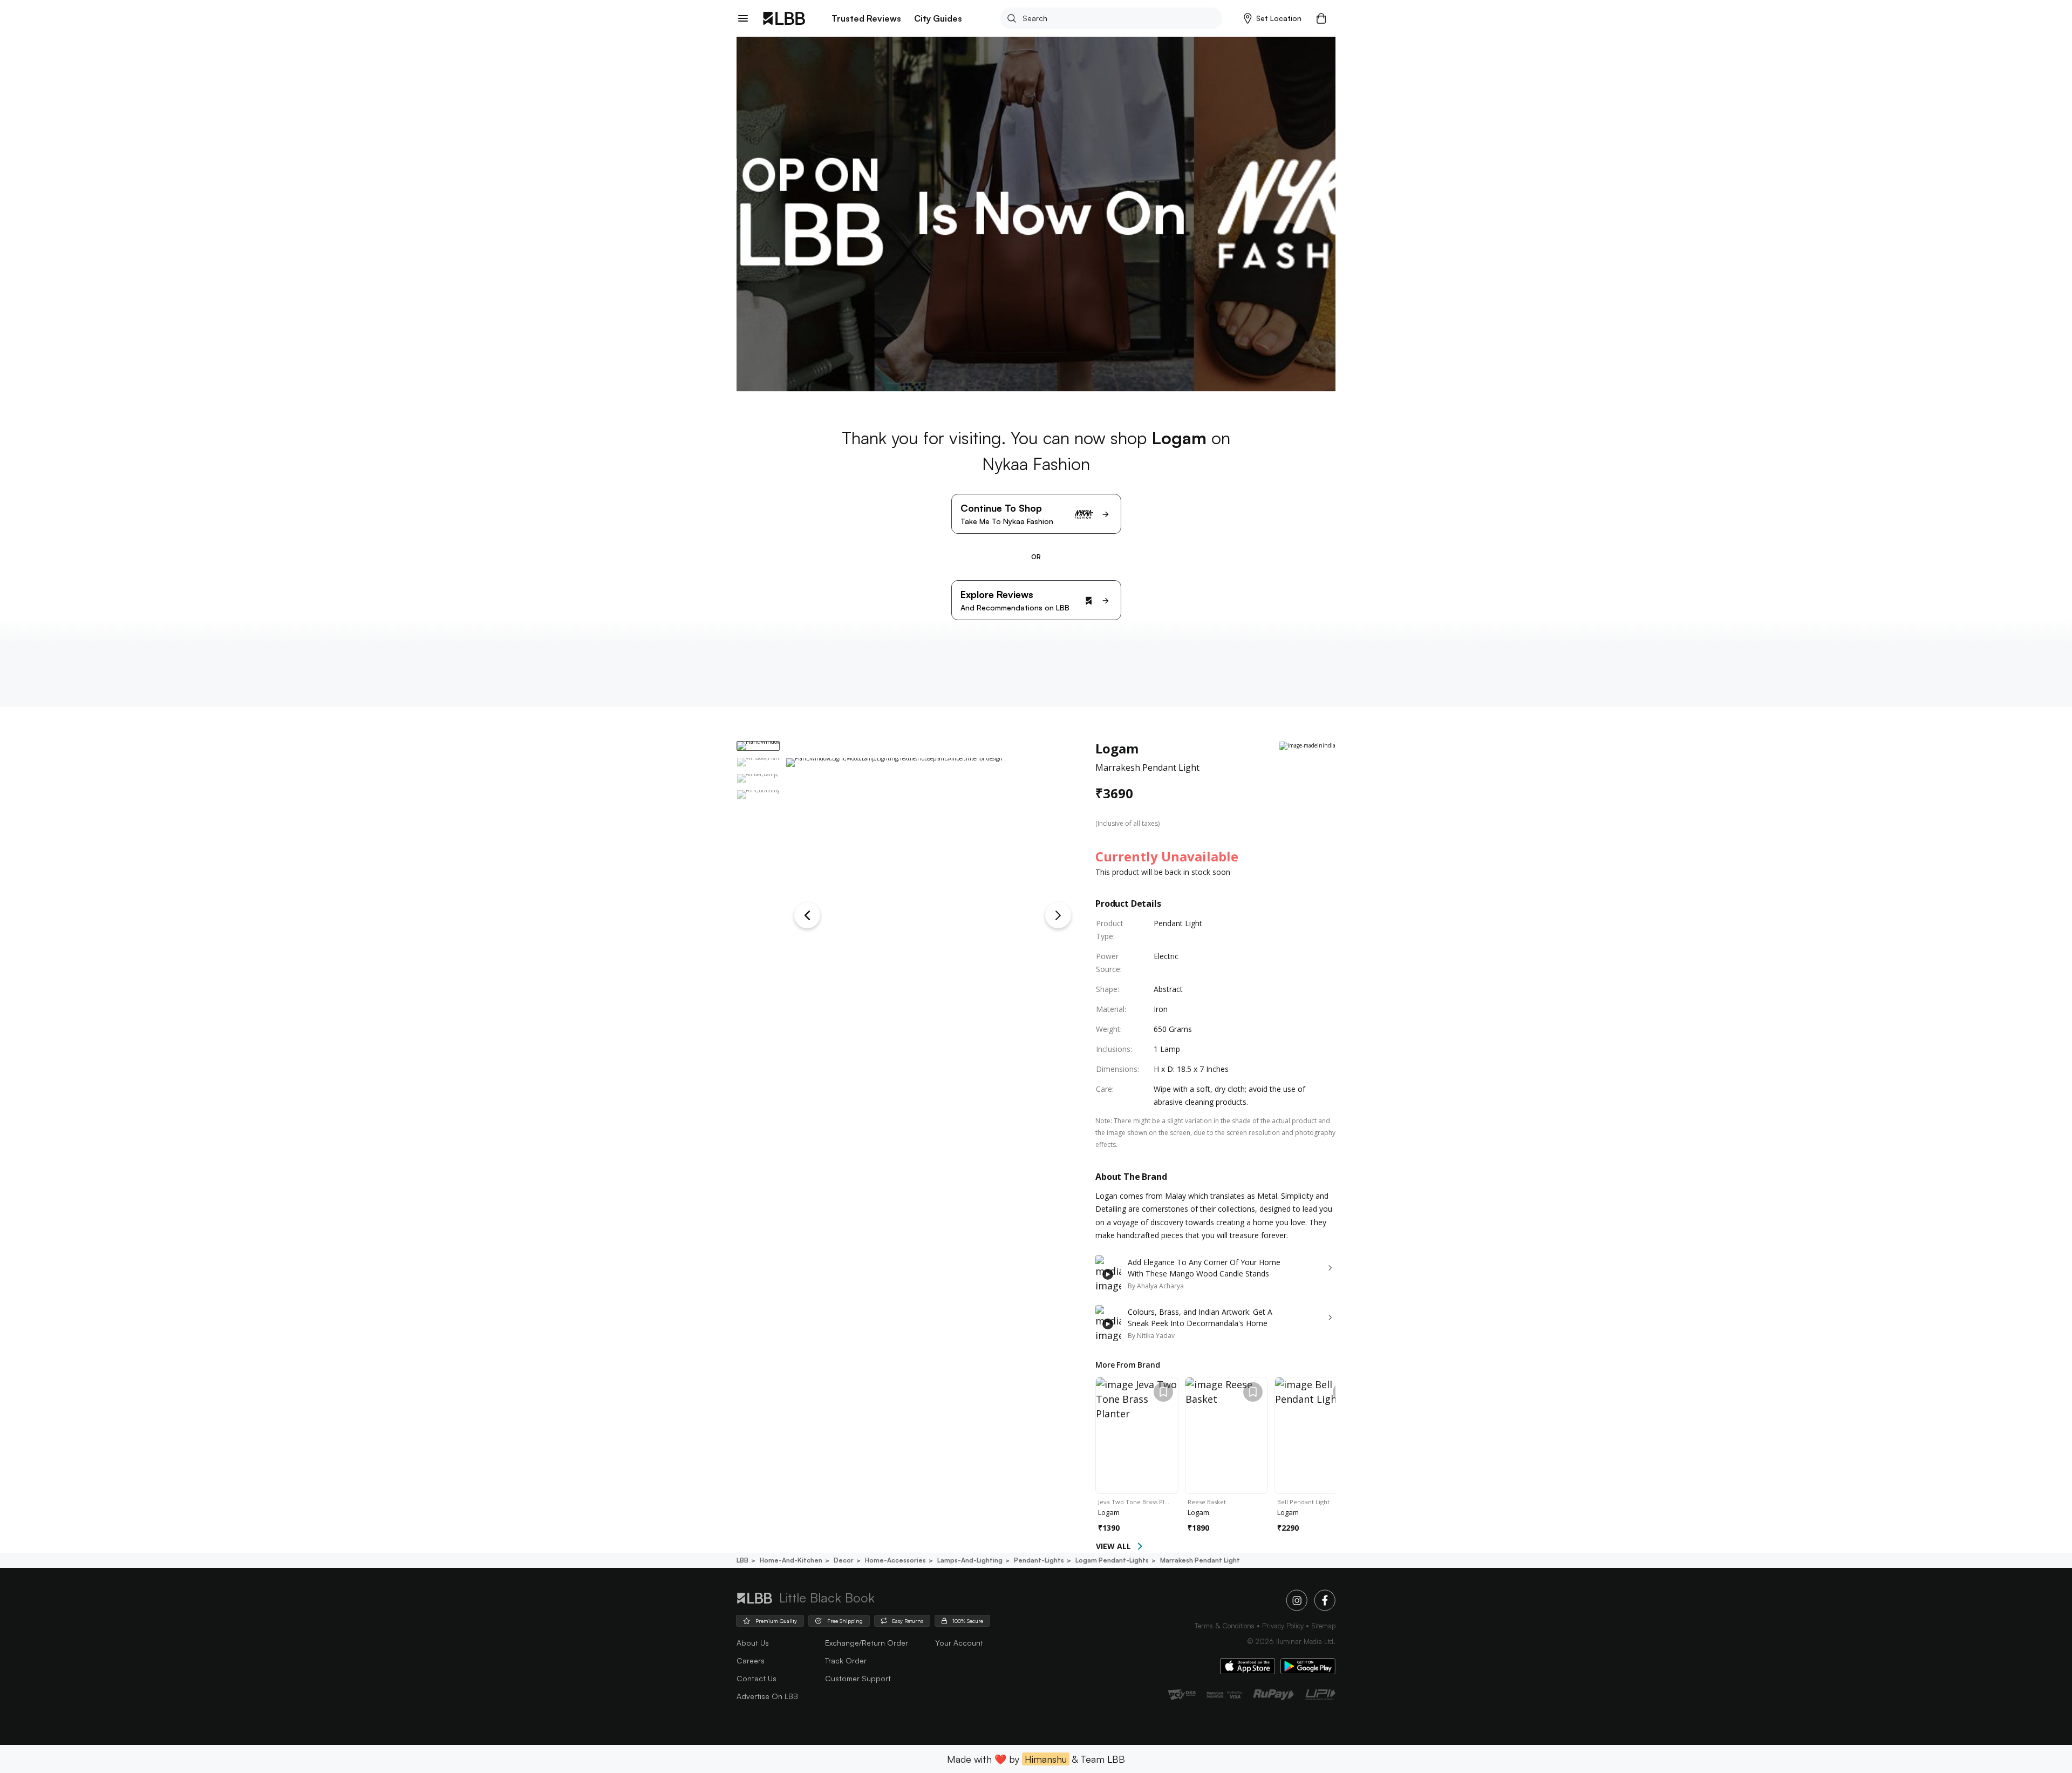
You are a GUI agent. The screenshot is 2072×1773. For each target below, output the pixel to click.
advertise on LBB (767, 1696)
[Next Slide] (1058, 915)
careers (751, 1660)
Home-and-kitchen (791, 1560)
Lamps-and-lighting (970, 1560)
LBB (742, 1560)
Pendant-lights (1039, 1560)
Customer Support (858, 1678)
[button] (1273, 18)
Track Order (846, 1660)
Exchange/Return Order (867, 1643)
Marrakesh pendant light (1200, 1560)
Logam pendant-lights (1112, 1560)
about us (753, 1643)
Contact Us (756, 1678)
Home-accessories (895, 1560)
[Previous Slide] (807, 915)
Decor (844, 1560)
